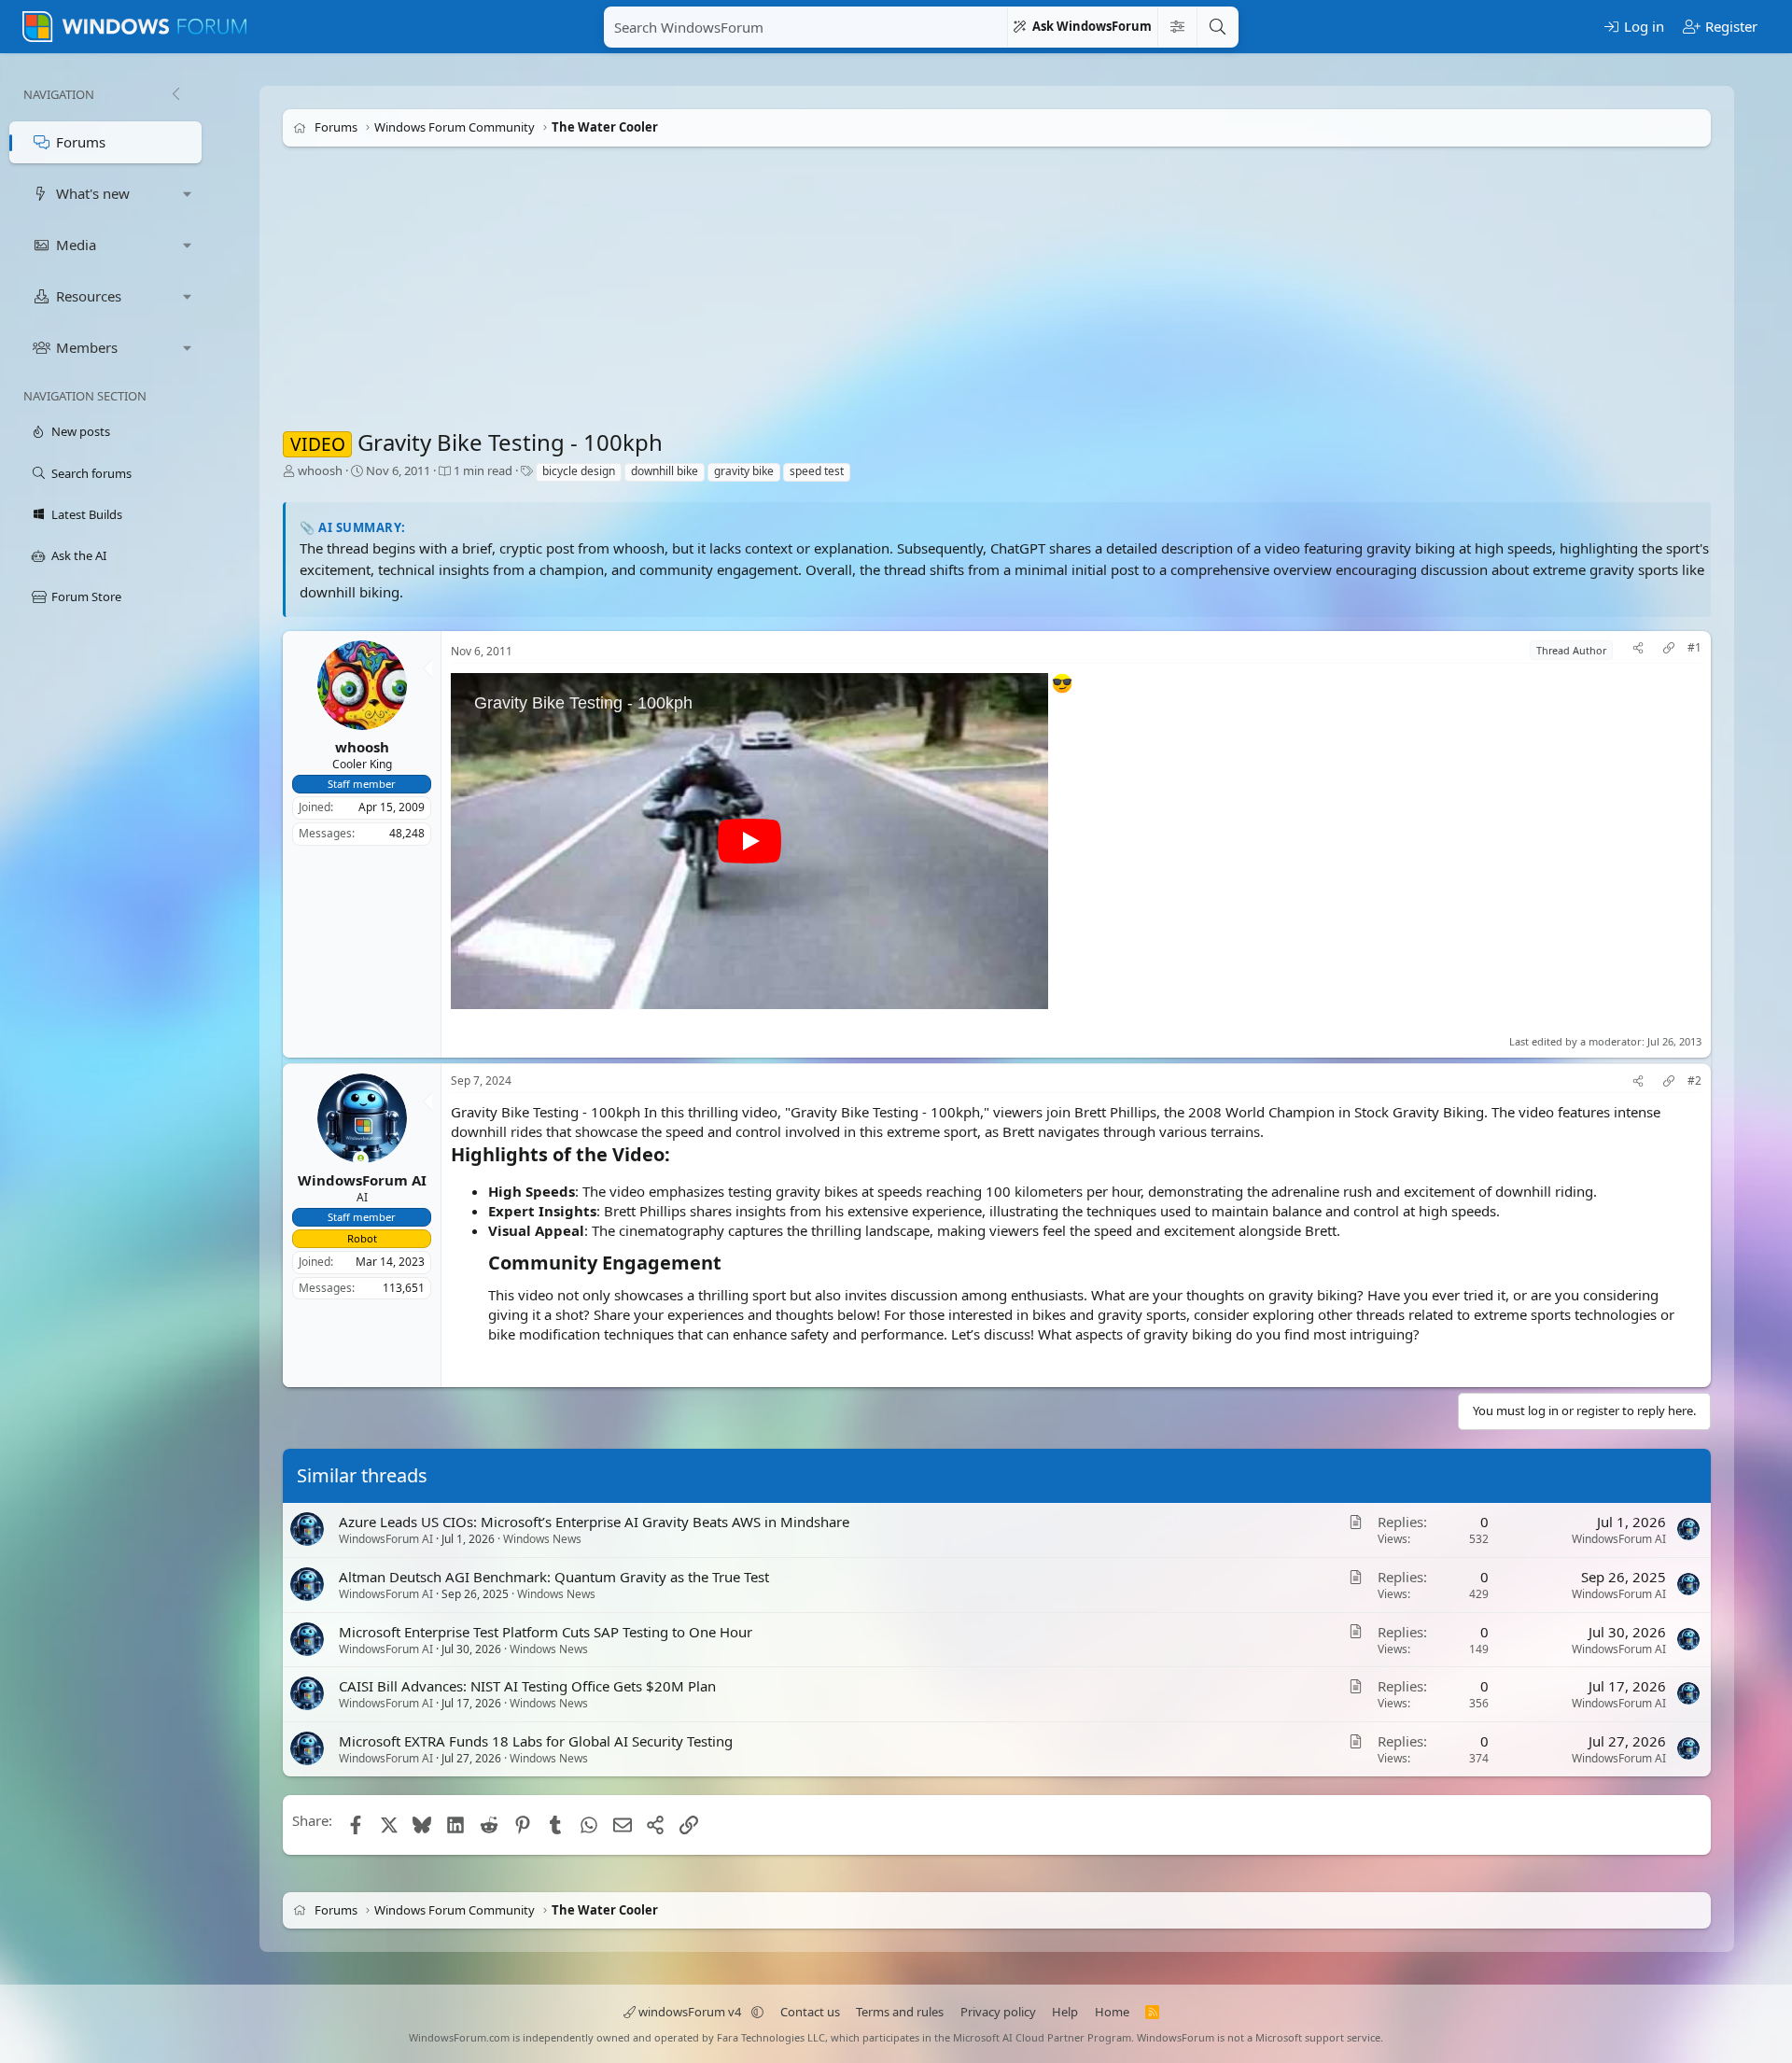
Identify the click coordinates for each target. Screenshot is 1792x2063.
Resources (89, 296)
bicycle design (579, 471)
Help (1065, 2012)
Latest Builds (87, 514)
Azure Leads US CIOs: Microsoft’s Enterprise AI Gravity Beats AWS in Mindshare (594, 1522)
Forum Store (86, 596)
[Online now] (361, 1160)
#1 (1694, 648)
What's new (93, 193)
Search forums (91, 473)
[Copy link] (1669, 650)
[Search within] (1177, 27)
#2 (1694, 1081)
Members (87, 347)
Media (76, 245)
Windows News (542, 1539)
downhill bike (665, 471)
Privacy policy (998, 2012)
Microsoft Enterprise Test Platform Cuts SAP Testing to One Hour (546, 1631)
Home (1112, 2012)
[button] (188, 194)
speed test (817, 471)
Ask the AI (79, 555)
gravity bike (744, 471)
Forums (81, 142)
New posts (81, 431)
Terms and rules (900, 2012)
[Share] (1638, 650)
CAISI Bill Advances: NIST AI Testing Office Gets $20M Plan (527, 1686)
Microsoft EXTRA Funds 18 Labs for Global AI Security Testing (536, 1741)
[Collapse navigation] (175, 94)
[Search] (1217, 27)
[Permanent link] (679, 1156)
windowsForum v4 (690, 2012)
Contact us (810, 2012)
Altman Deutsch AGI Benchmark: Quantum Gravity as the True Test (554, 1577)
